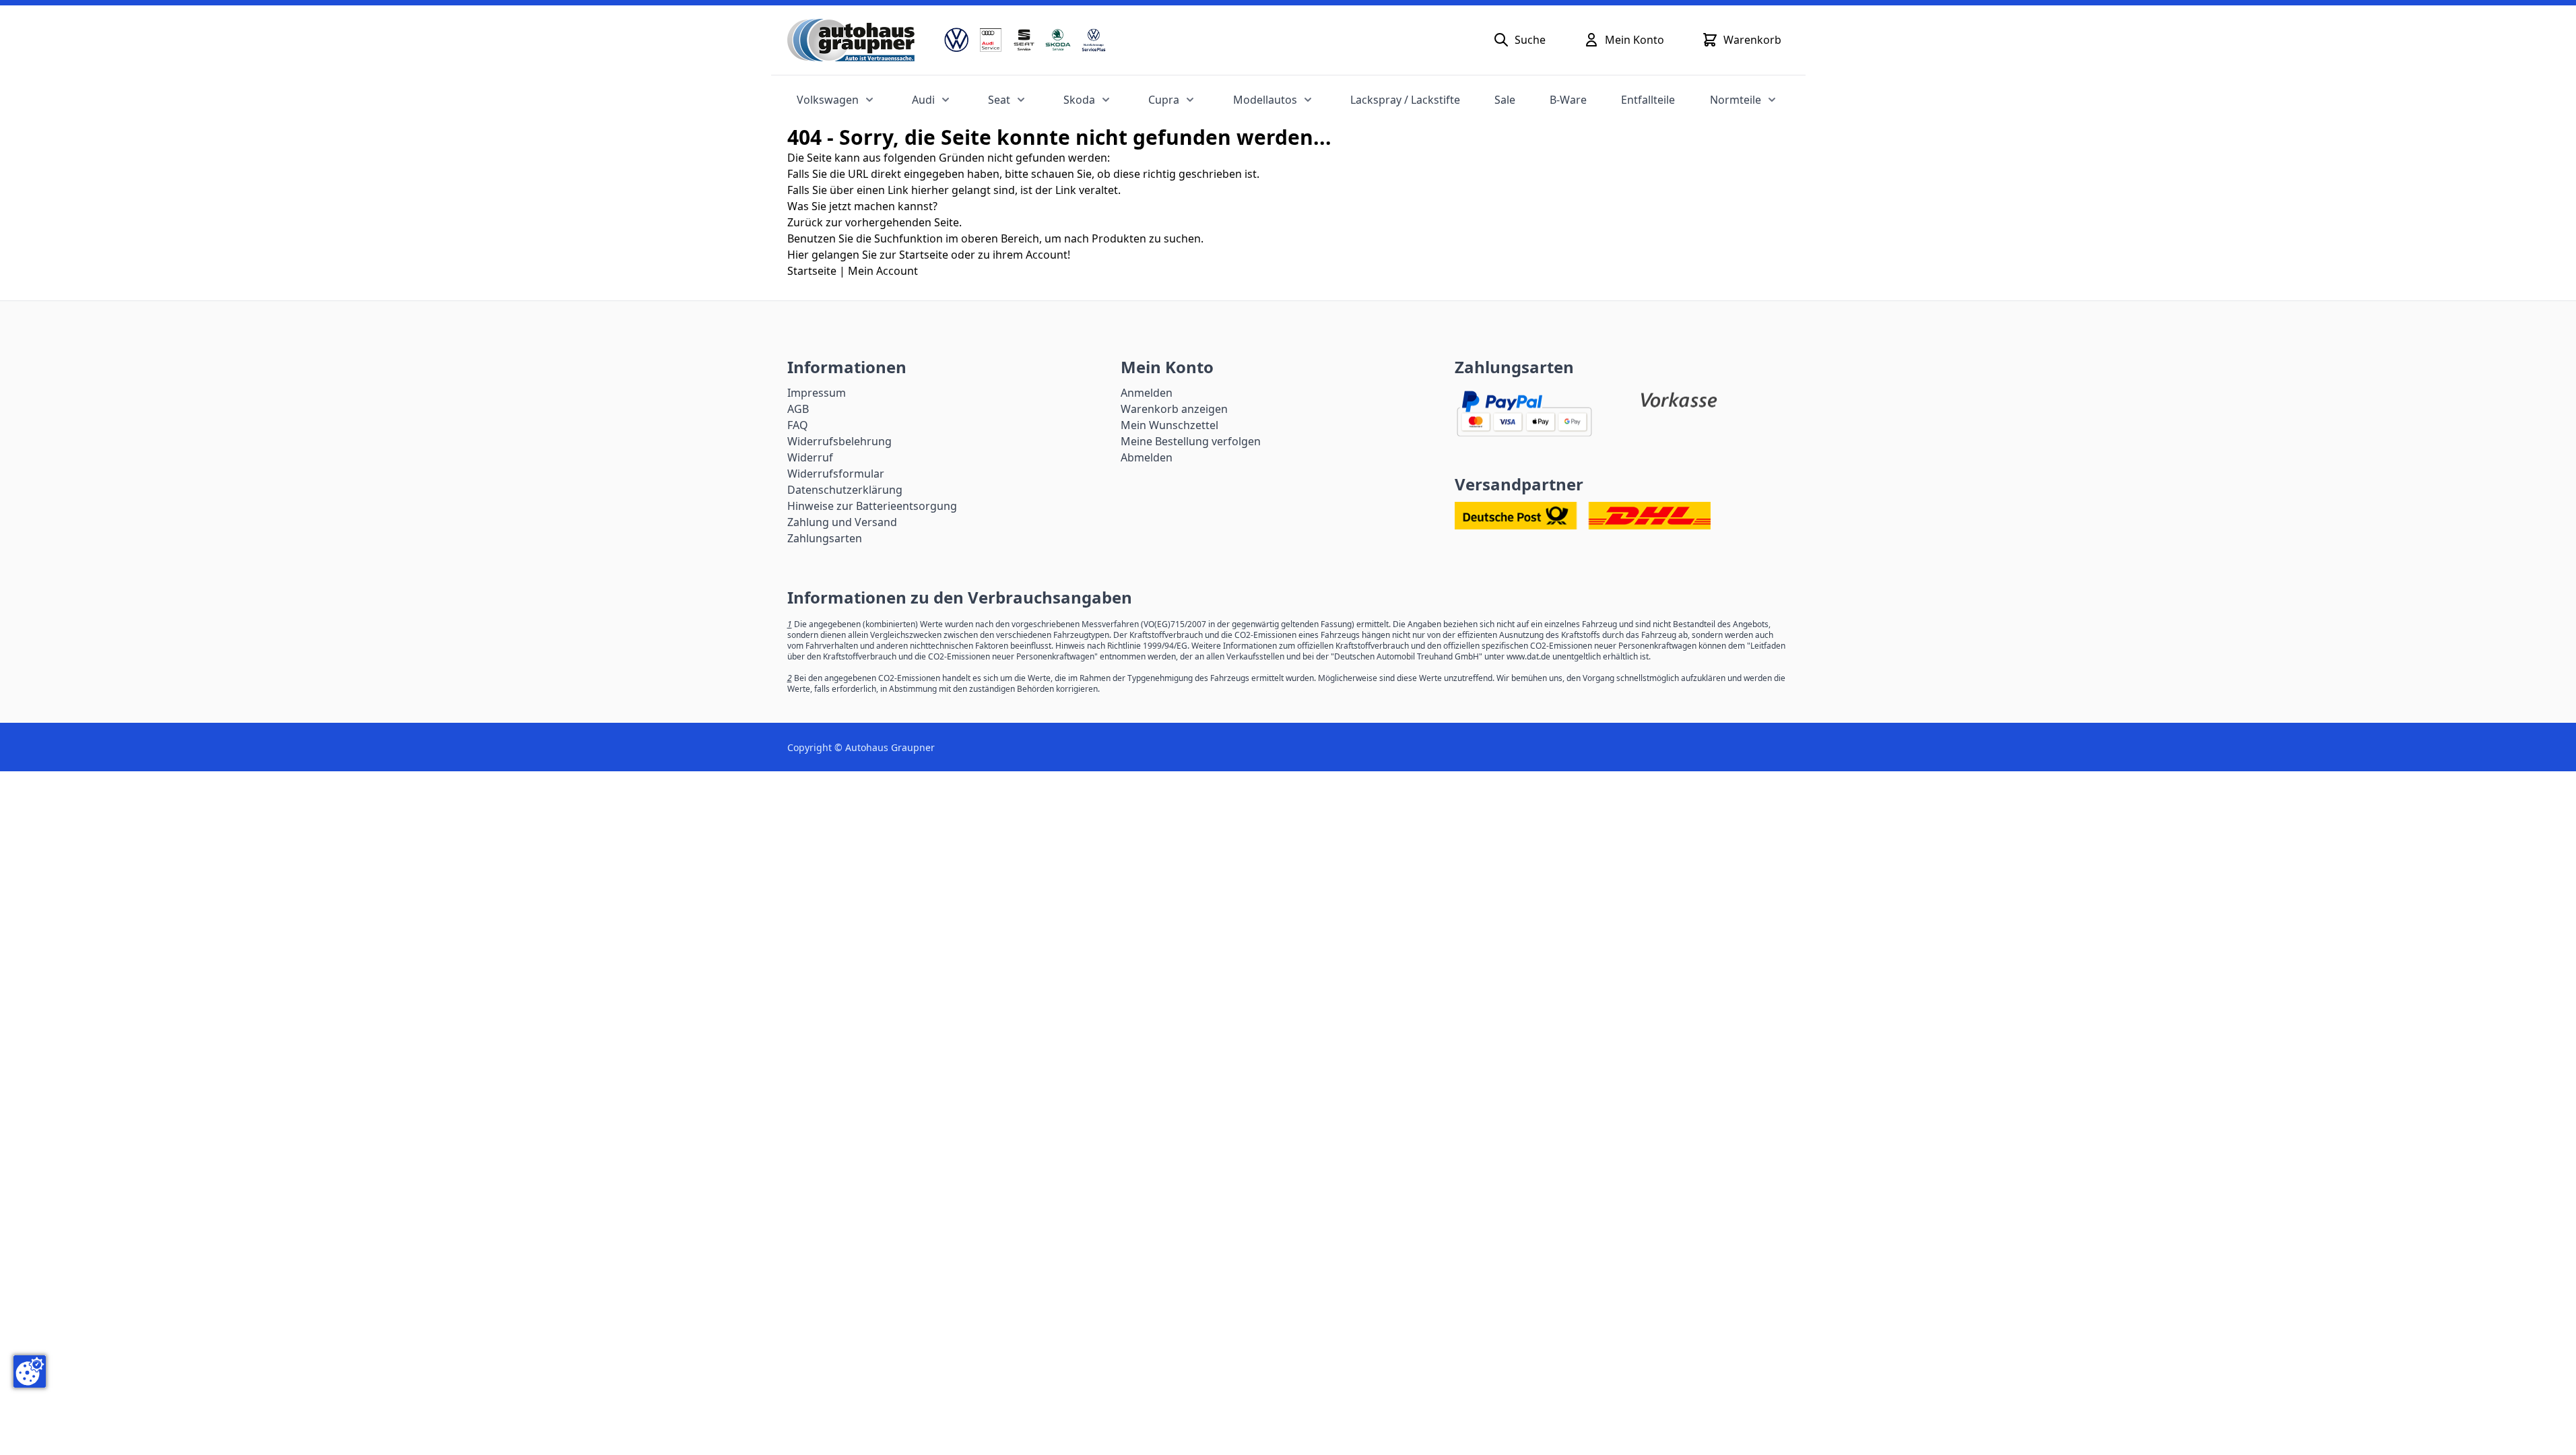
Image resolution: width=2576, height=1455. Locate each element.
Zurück (805, 222)
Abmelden (1147, 457)
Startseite (812, 271)
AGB (798, 409)
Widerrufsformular (836, 474)
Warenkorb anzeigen (1174, 409)
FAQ (798, 425)
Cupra (1164, 100)
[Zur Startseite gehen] (851, 40)
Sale (1505, 100)
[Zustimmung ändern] (30, 1371)
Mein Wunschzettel (1169, 425)
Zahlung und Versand (842, 522)
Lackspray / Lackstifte (1405, 100)
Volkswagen (828, 100)
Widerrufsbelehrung (839, 441)
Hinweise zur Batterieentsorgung (872, 506)
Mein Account (883, 271)
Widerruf (810, 457)
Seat (999, 100)
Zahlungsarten (825, 538)
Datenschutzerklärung (845, 490)
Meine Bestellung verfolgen (1191, 441)
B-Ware (1568, 100)
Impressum (817, 393)
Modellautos (1265, 100)
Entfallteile (1648, 100)
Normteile (1736, 100)
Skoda (1079, 100)
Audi (923, 100)
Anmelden (1147, 393)
